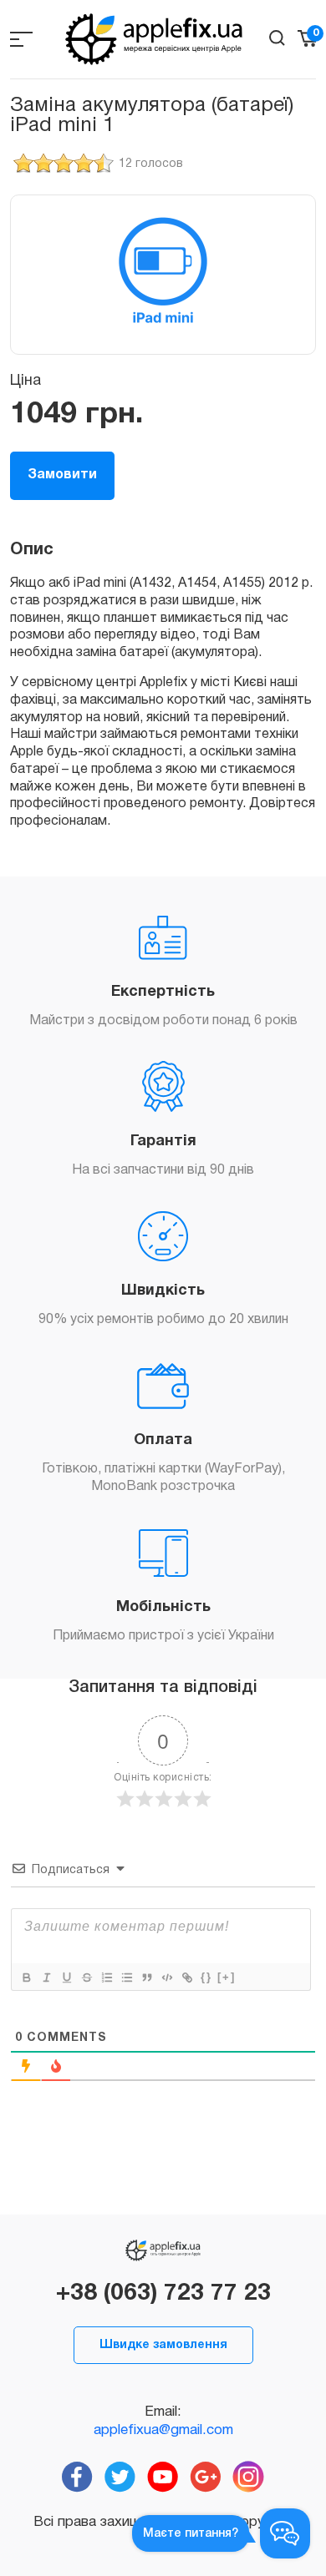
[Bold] (26, 1977)
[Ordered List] (106, 1977)
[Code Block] (166, 1977)
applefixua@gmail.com (163, 2430)
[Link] (186, 1977)
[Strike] (86, 1977)
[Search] (277, 38)
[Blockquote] (146, 1977)
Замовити (62, 475)
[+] (227, 1977)
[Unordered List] (126, 1977)
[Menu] (21, 39)
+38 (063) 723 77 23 (163, 2294)
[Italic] (46, 1977)
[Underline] (66, 1977)
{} (206, 1977)
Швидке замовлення (163, 2345)
